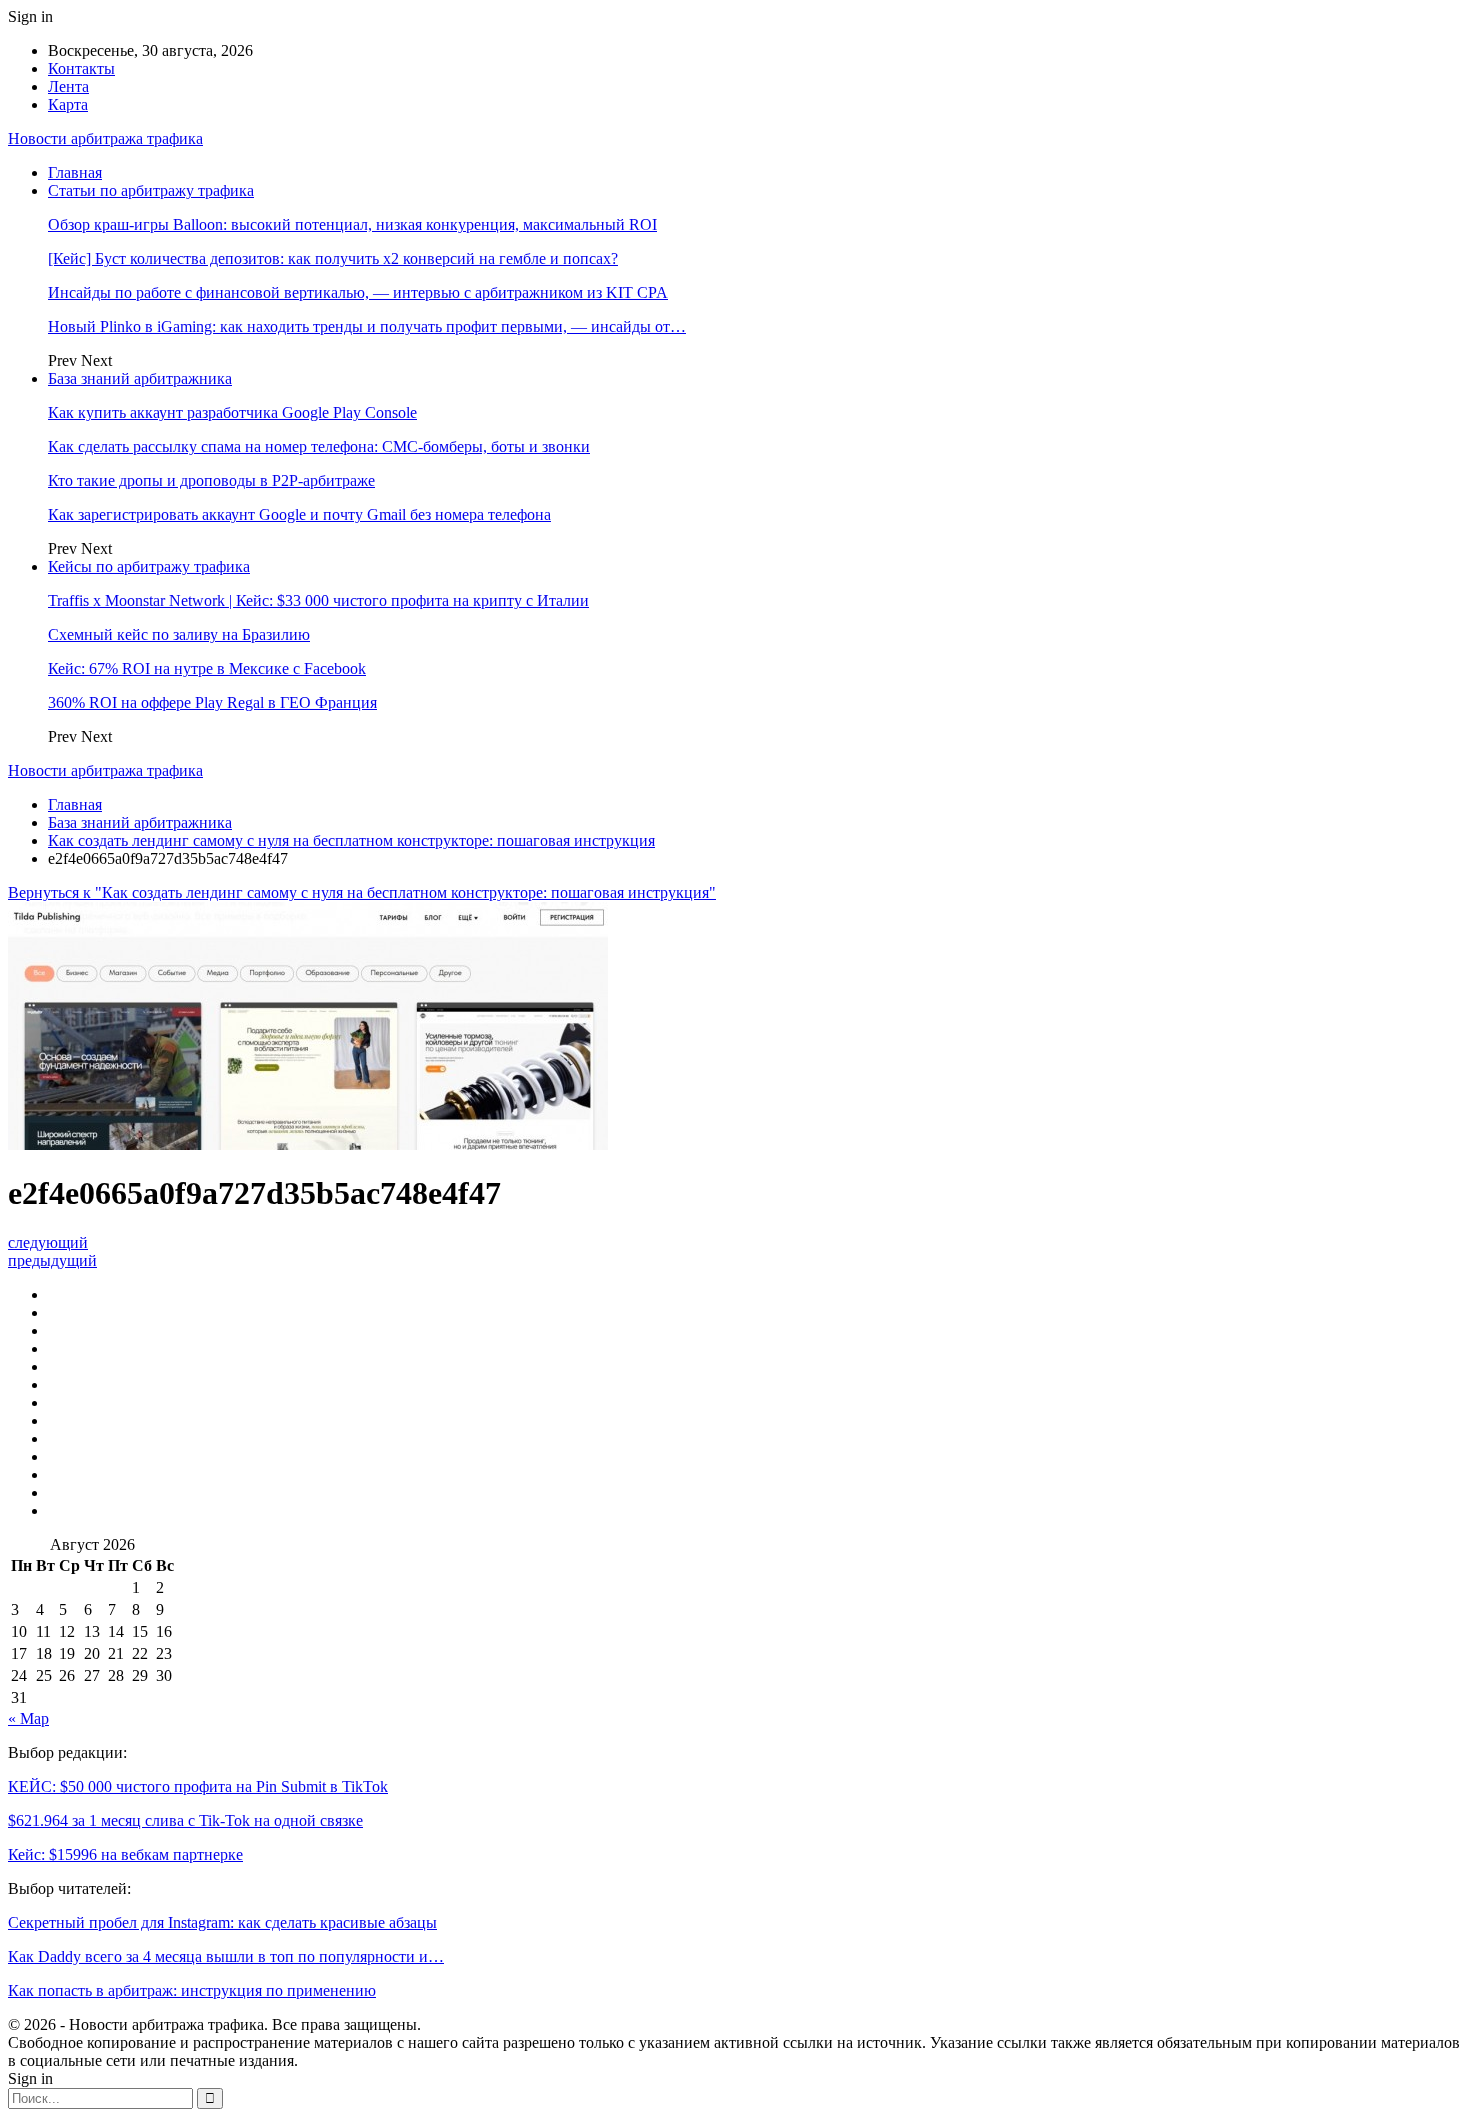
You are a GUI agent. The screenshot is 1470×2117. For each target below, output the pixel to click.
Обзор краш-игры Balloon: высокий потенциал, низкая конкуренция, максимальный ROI (352, 224)
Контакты (81, 68)
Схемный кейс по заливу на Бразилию (179, 634)
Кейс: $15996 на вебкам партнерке (125, 1854)
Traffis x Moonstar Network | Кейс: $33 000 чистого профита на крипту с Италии (318, 600)
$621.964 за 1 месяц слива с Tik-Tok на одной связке (185, 1820)
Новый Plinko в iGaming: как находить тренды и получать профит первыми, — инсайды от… (367, 326)
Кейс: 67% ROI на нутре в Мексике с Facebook (207, 668)
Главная (75, 172)
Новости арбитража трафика (105, 138)
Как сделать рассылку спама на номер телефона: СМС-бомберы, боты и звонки (319, 446)
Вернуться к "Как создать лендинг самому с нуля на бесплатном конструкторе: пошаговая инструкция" (362, 892)
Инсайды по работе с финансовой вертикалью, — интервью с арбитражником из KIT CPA (358, 292)
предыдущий (52, 1260)
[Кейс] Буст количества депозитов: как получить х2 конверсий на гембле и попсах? (333, 258)
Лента (68, 86)
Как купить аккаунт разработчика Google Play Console (232, 412)
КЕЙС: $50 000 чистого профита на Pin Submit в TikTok (198, 1786)
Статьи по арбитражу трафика (151, 190)
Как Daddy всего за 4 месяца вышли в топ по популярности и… (226, 1956)
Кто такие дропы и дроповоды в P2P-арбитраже (211, 480)
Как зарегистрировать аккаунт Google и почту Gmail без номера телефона (299, 514)
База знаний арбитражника (140, 378)
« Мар (28, 1718)
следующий (48, 1242)
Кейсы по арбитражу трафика (149, 566)
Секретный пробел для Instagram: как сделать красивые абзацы (222, 1922)
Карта (68, 104)
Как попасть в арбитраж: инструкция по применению (192, 1990)
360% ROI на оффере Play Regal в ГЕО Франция (212, 702)
